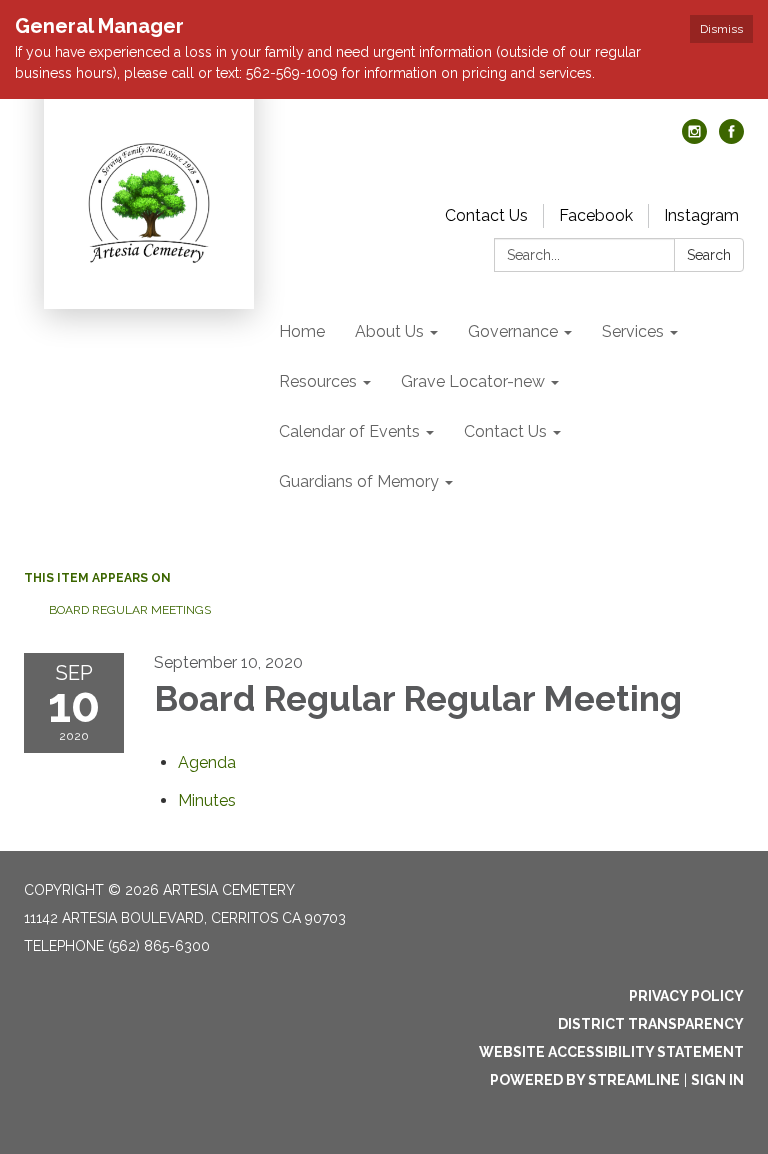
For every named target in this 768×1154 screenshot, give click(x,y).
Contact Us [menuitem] (505, 431)
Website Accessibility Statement (611, 1052)
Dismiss (721, 29)
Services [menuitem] (633, 331)
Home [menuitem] (302, 331)
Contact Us (486, 215)
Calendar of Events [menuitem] (349, 431)
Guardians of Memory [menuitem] (359, 481)
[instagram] (694, 138)
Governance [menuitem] (513, 331)
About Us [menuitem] (389, 331)
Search (709, 255)
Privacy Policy (686, 996)
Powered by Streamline (585, 1080)
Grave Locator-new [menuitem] (473, 381)
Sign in (717, 1080)
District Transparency (651, 1024)
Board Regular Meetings (130, 610)
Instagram (701, 215)
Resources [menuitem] (318, 381)
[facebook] (731, 138)
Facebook (596, 215)
